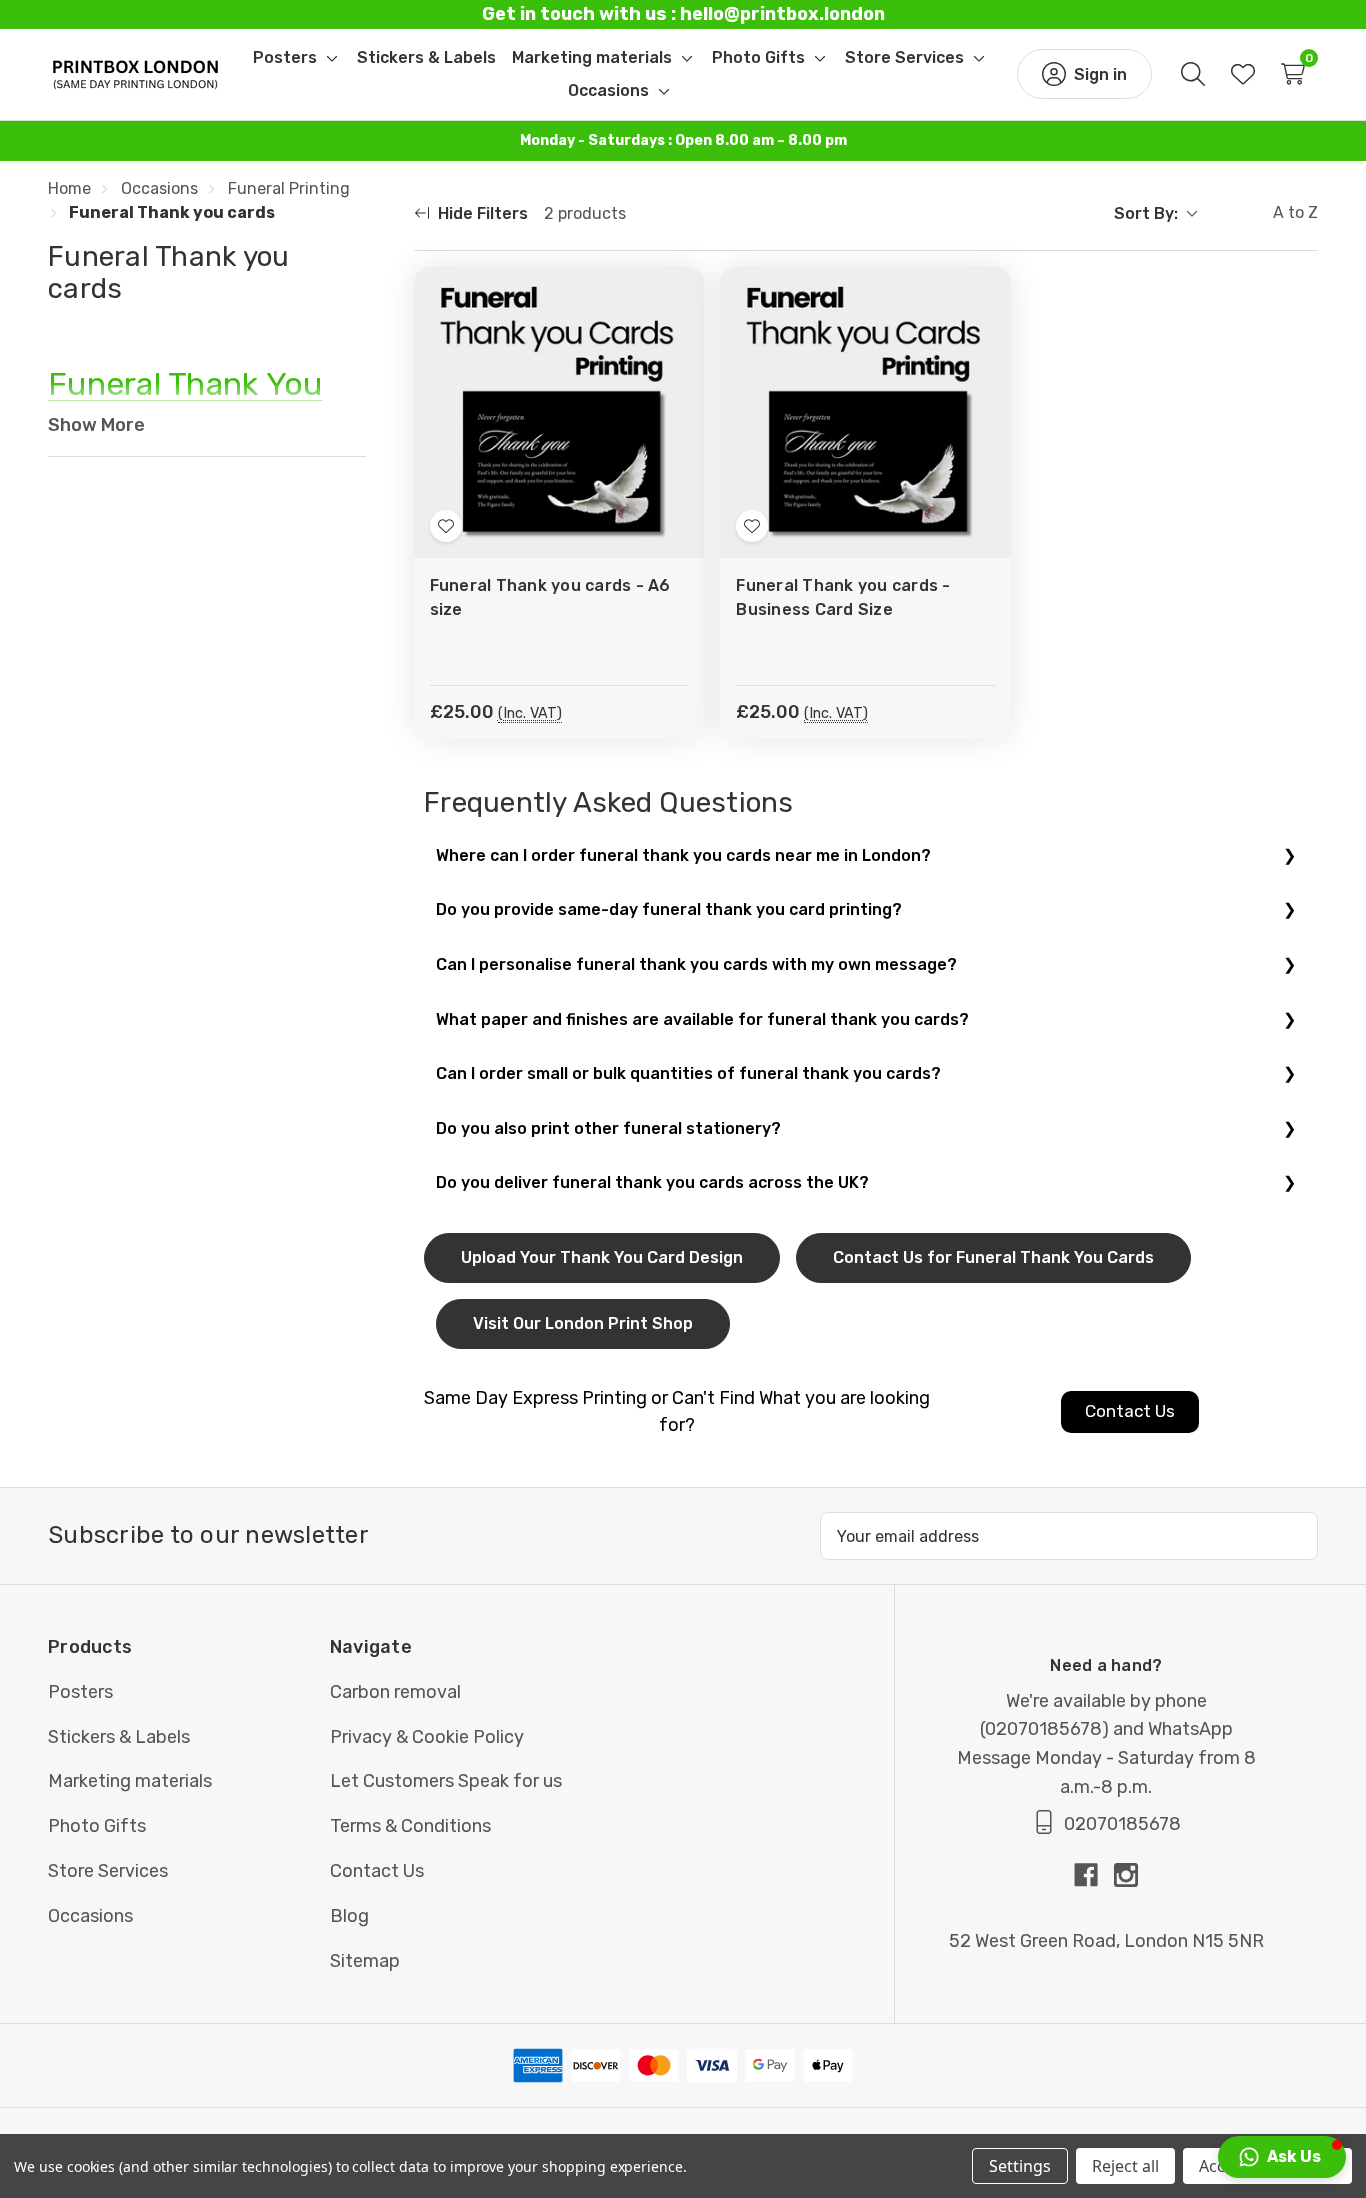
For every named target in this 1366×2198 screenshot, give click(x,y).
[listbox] (1262, 214)
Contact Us (377, 1871)
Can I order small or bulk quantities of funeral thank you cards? (688, 1073)
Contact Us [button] (1130, 1411)
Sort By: (1146, 213)
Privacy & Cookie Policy (427, 1737)
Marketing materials (130, 1781)
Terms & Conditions (410, 1826)
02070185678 (1043, 1729)
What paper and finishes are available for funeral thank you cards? (702, 1019)
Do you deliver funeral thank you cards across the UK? (652, 1182)
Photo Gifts (97, 1826)
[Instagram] (1126, 1875)
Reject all (1125, 2166)
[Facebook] (1094, 1875)
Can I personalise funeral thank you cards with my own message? (696, 964)
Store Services (108, 1871)
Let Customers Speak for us (446, 1781)
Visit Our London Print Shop (583, 1323)
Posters (80, 1692)
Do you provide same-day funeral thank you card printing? (669, 909)
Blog (349, 1916)
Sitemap (365, 1961)
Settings (1020, 2166)
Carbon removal (395, 1692)
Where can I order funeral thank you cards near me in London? (683, 855)
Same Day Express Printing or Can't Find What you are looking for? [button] (677, 1411)
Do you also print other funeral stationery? (608, 1128)
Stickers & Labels (119, 1737)
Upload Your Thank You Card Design (602, 1257)
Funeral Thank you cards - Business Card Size (843, 597)
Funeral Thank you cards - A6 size (550, 597)
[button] (1282, 2157)
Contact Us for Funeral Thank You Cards (993, 1257)
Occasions (90, 1916)
